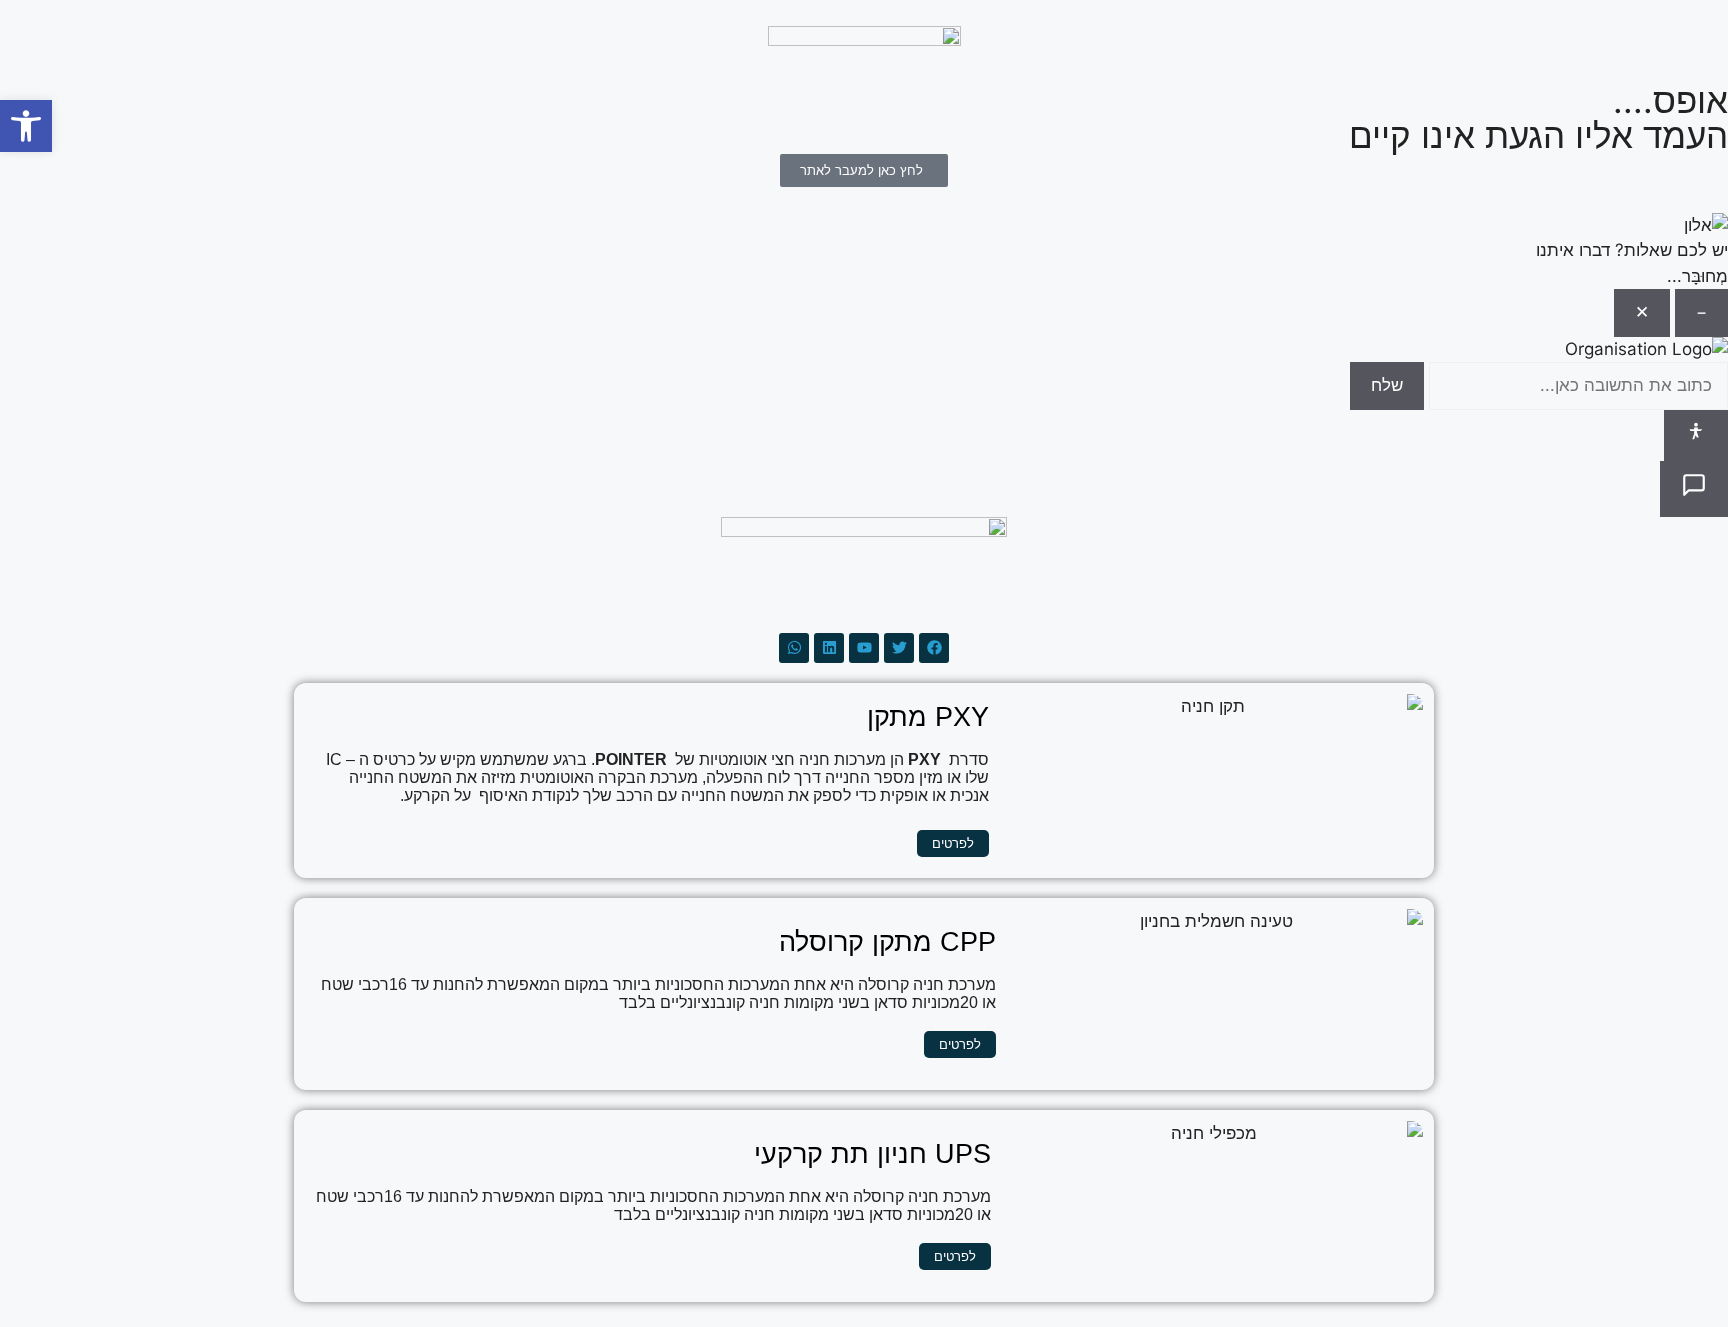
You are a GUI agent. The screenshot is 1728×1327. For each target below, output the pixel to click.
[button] (26, 126)
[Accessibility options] (1696, 436)
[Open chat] (1694, 489)
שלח (1387, 385)
